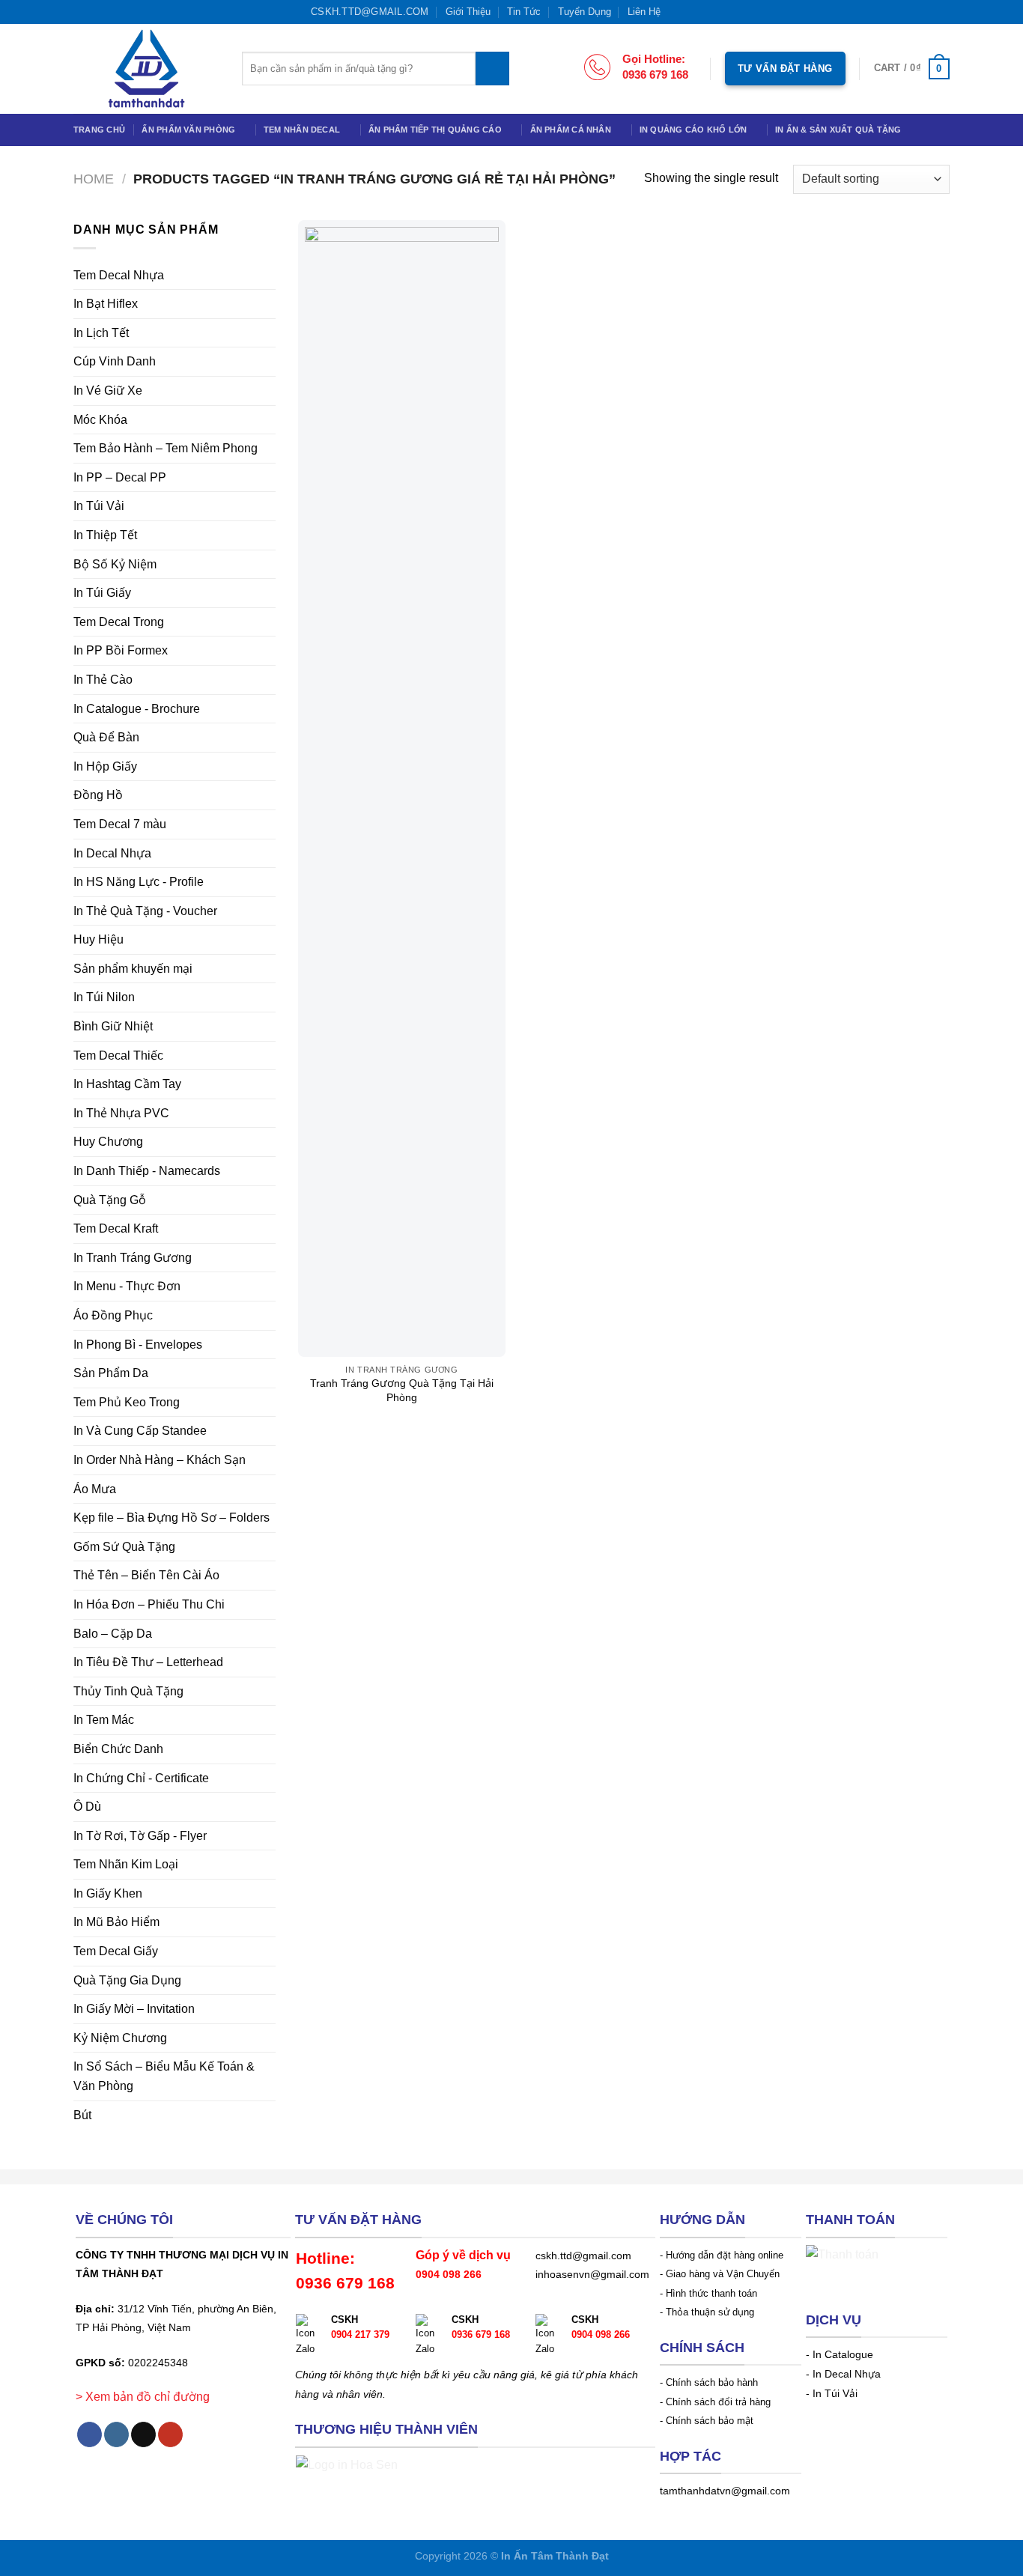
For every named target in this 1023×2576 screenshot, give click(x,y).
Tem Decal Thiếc (118, 1055)
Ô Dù (87, 1807)
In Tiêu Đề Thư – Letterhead (148, 1662)
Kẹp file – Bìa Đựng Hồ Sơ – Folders (171, 1518)
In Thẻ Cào (103, 680)
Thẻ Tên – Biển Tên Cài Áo (146, 1575)
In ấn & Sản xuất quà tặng (838, 130)
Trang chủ (99, 130)
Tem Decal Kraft (116, 1228)
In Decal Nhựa (112, 853)
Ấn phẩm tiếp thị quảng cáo (435, 130)
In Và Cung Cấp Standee (140, 1431)
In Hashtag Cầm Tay (127, 1084)
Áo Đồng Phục (113, 1315)
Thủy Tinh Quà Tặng (128, 1691)
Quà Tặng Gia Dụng (127, 1980)
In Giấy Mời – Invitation (134, 2009)
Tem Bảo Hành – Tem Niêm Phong (166, 448)
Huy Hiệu (98, 939)
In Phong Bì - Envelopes (138, 1345)
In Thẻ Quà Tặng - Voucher (145, 911)
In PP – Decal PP (120, 477)
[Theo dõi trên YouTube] (720, 11)
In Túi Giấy (102, 593)
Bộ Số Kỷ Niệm (115, 564)
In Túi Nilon (104, 997)
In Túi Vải (99, 506)
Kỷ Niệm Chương (120, 2038)
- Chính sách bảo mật (707, 2421)
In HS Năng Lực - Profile (139, 882)
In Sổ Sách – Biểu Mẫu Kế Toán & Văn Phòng (164, 2076)
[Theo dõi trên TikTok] (705, 11)
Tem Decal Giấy (116, 1951)
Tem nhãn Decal (302, 130)
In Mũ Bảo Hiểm (116, 1922)
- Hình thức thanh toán (708, 2293)
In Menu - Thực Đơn (127, 1286)
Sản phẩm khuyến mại (133, 969)
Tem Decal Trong (119, 622)
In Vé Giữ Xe (108, 391)
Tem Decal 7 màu (120, 824)
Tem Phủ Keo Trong (127, 1402)
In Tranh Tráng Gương (133, 1258)
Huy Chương (108, 1142)
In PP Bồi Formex (121, 650)
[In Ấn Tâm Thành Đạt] (146, 69)
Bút (82, 2115)
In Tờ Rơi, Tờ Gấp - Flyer (140, 1836)
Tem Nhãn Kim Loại (126, 1864)
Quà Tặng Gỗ (110, 1200)
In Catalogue (843, 2355)
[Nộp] (492, 69)
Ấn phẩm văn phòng (188, 130)
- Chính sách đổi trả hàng (715, 2402)
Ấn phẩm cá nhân (571, 130)
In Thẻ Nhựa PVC (121, 1113)
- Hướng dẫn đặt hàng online (722, 2255)
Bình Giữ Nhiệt (113, 1026)
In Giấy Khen (108, 1893)
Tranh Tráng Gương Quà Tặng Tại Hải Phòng (402, 1390)
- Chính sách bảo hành (709, 2382)
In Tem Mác (104, 1720)
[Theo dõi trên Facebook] (676, 11)
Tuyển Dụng (585, 12)
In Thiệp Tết (105, 535)
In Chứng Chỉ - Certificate (141, 1778)
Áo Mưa (95, 1489)
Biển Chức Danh (118, 1749)
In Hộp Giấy (105, 766)
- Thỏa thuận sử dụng (707, 2312)
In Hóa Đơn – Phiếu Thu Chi (149, 1604)
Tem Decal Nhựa (119, 275)
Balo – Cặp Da (113, 1634)
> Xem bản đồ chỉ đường (143, 2397)
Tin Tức (524, 12)
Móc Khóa (100, 420)
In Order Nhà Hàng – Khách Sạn (160, 1460)
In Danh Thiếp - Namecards (147, 1171)
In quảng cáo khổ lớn (693, 130)
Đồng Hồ (98, 795)
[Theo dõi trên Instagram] (690, 11)
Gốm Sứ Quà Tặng (124, 1547)
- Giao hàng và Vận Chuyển (720, 2274)
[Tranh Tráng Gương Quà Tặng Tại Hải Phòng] (402, 789)
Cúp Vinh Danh (115, 361)
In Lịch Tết (101, 333)
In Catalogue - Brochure (137, 709)
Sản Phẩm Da (111, 1373)
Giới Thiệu (468, 12)
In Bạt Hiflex (106, 304)
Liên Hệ (644, 12)
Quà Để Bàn (106, 737)
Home (94, 179)
